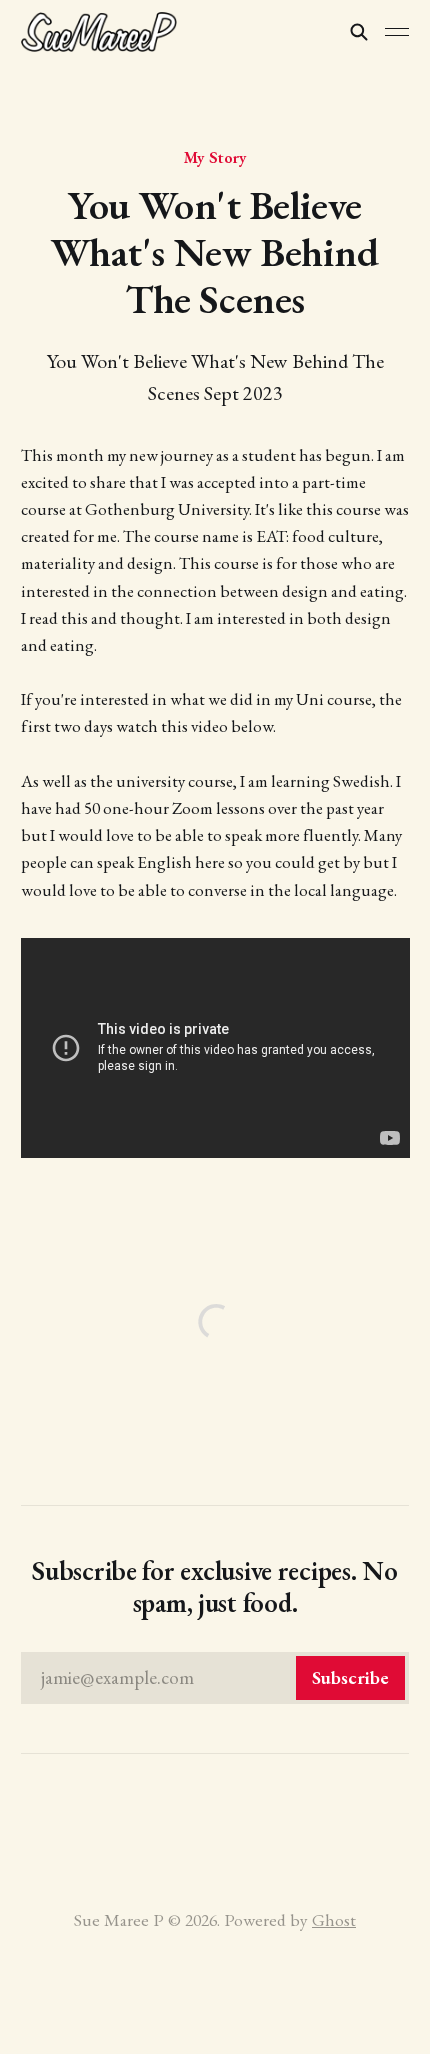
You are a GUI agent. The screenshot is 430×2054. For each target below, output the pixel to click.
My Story (215, 157)
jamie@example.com (215, 1677)
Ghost (334, 1919)
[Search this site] (359, 32)
